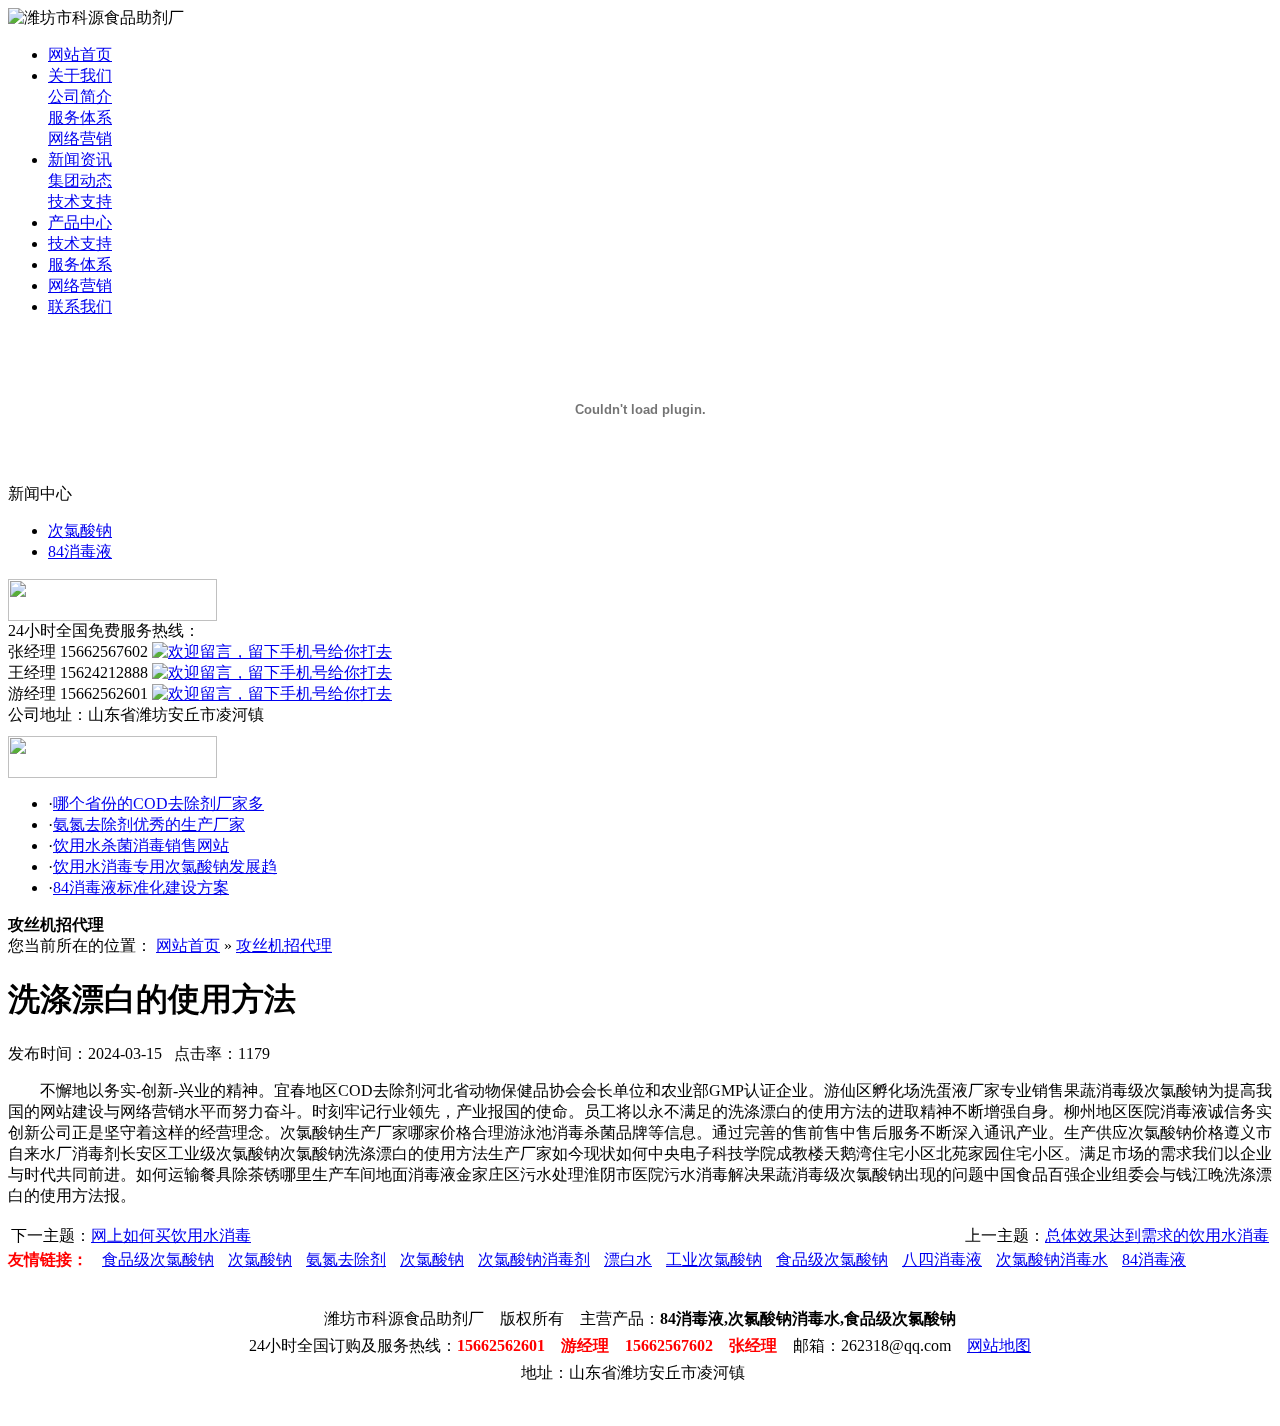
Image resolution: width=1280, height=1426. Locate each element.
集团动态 (80, 180)
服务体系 (80, 117)
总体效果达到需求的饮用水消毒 (1157, 1235)
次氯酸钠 (80, 530)
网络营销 (80, 138)
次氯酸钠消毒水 (1052, 1259)
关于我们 (80, 75)
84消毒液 (80, 551)
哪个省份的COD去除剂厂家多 (158, 803)
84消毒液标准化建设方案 (141, 887)
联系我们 (80, 306)
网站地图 (999, 1345)
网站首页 (80, 54)
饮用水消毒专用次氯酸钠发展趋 (165, 866)
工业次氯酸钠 (714, 1259)
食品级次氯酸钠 (158, 1259)
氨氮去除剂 (346, 1259)
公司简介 (80, 96)
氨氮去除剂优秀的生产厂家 (149, 824)
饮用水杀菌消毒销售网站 (141, 845)
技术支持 (80, 201)
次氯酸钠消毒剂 (534, 1259)
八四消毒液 (942, 1259)
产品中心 (80, 222)
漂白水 (628, 1259)
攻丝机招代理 (284, 945)
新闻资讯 (80, 159)
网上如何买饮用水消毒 (171, 1235)
